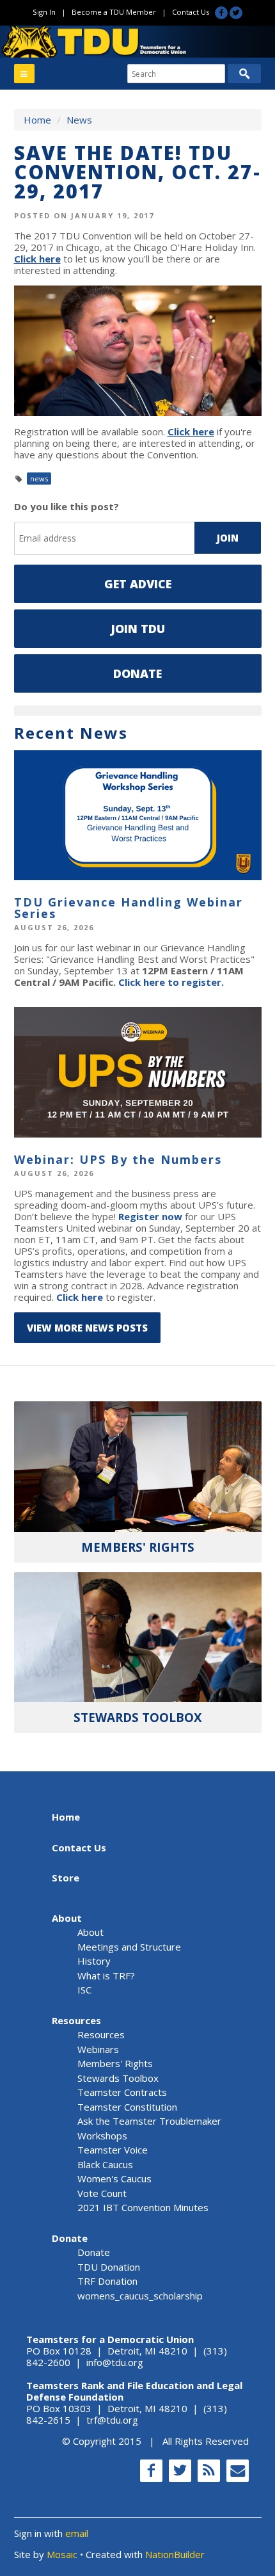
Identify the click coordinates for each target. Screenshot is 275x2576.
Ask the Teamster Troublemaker (149, 2121)
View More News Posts (87, 1328)
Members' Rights (115, 2063)
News (79, 120)
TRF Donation (107, 2281)
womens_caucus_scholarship (140, 2296)
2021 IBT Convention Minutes (143, 2207)
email (77, 2533)
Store (66, 1878)
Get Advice (138, 584)
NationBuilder (175, 2554)
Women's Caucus (114, 2178)
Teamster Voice (113, 2150)
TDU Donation (109, 2267)
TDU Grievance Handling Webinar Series (129, 908)
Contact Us (191, 12)
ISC (84, 1990)
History (94, 1961)
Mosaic (62, 2554)
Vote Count (102, 2193)
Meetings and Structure (129, 1947)
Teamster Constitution (127, 2107)
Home (37, 120)
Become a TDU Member (114, 12)
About (67, 1918)
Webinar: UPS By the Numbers (118, 1159)
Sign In (44, 12)
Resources (76, 2020)
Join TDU (138, 629)
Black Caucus (105, 2164)
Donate (137, 673)
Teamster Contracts (122, 2092)
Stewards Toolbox (118, 2078)
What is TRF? (106, 1976)
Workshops (102, 2136)
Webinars (98, 2049)
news (39, 479)
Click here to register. (171, 982)
